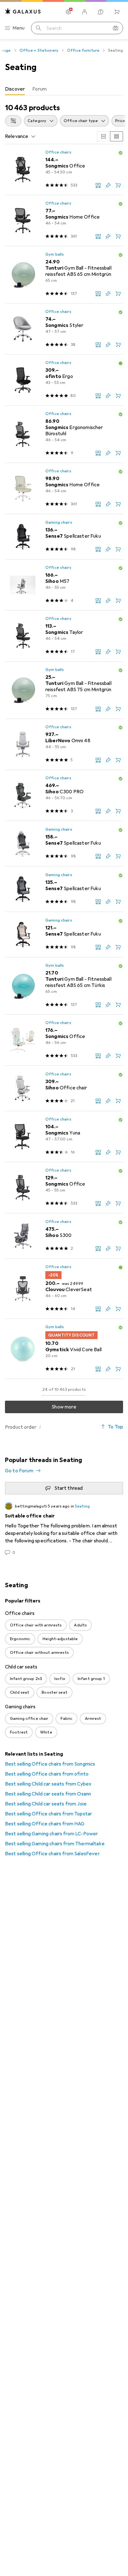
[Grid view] (103, 136)
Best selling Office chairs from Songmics (50, 1764)
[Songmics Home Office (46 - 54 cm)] (64, 221)
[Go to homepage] (23, 11)
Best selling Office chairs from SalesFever (52, 1854)
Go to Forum (19, 1471)
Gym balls (55, 254)
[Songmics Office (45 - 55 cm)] (64, 1188)
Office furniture (83, 50)
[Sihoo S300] (64, 1236)
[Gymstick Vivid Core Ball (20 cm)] (64, 1349)
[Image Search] (116, 28)
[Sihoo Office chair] (64, 1088)
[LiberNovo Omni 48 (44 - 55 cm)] (64, 744)
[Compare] (98, 185)
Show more (64, 1407)
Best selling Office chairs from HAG (45, 1824)
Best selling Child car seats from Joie (46, 1804)
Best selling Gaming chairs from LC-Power (51, 1834)
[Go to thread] (64, 1529)
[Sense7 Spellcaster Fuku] (64, 537)
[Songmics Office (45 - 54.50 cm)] (64, 170)
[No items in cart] (117, 12)
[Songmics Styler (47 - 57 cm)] (64, 329)
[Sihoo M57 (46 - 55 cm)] (64, 585)
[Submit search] (39, 28)
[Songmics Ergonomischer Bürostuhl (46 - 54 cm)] (64, 434)
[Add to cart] (118, 185)
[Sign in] (85, 12)
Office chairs (58, 152)
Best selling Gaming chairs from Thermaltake (55, 1844)
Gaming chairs (59, 522)
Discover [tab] (15, 89)
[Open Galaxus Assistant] (101, 12)
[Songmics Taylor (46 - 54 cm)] (64, 636)
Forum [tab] (39, 89)
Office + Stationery (39, 50)
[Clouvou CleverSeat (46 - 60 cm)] (64, 1289)
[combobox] (13, 121)
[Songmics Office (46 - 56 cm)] (64, 1040)
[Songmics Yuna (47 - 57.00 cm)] (64, 1137)
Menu (19, 28)
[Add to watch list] (108, 185)
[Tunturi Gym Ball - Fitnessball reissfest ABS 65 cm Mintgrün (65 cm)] (64, 275)
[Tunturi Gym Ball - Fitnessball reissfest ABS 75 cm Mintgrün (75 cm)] (64, 690)
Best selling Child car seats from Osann (48, 1794)
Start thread (69, 1488)
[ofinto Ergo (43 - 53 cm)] (64, 380)
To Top (115, 1427)
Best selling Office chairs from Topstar (48, 1814)
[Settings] (68, 12)
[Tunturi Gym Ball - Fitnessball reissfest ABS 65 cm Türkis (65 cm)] (64, 986)
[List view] (117, 136)
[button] (121, 153)
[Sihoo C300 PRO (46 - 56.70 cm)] (64, 795)
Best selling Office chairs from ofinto (47, 1774)
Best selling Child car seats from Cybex (48, 1784)
